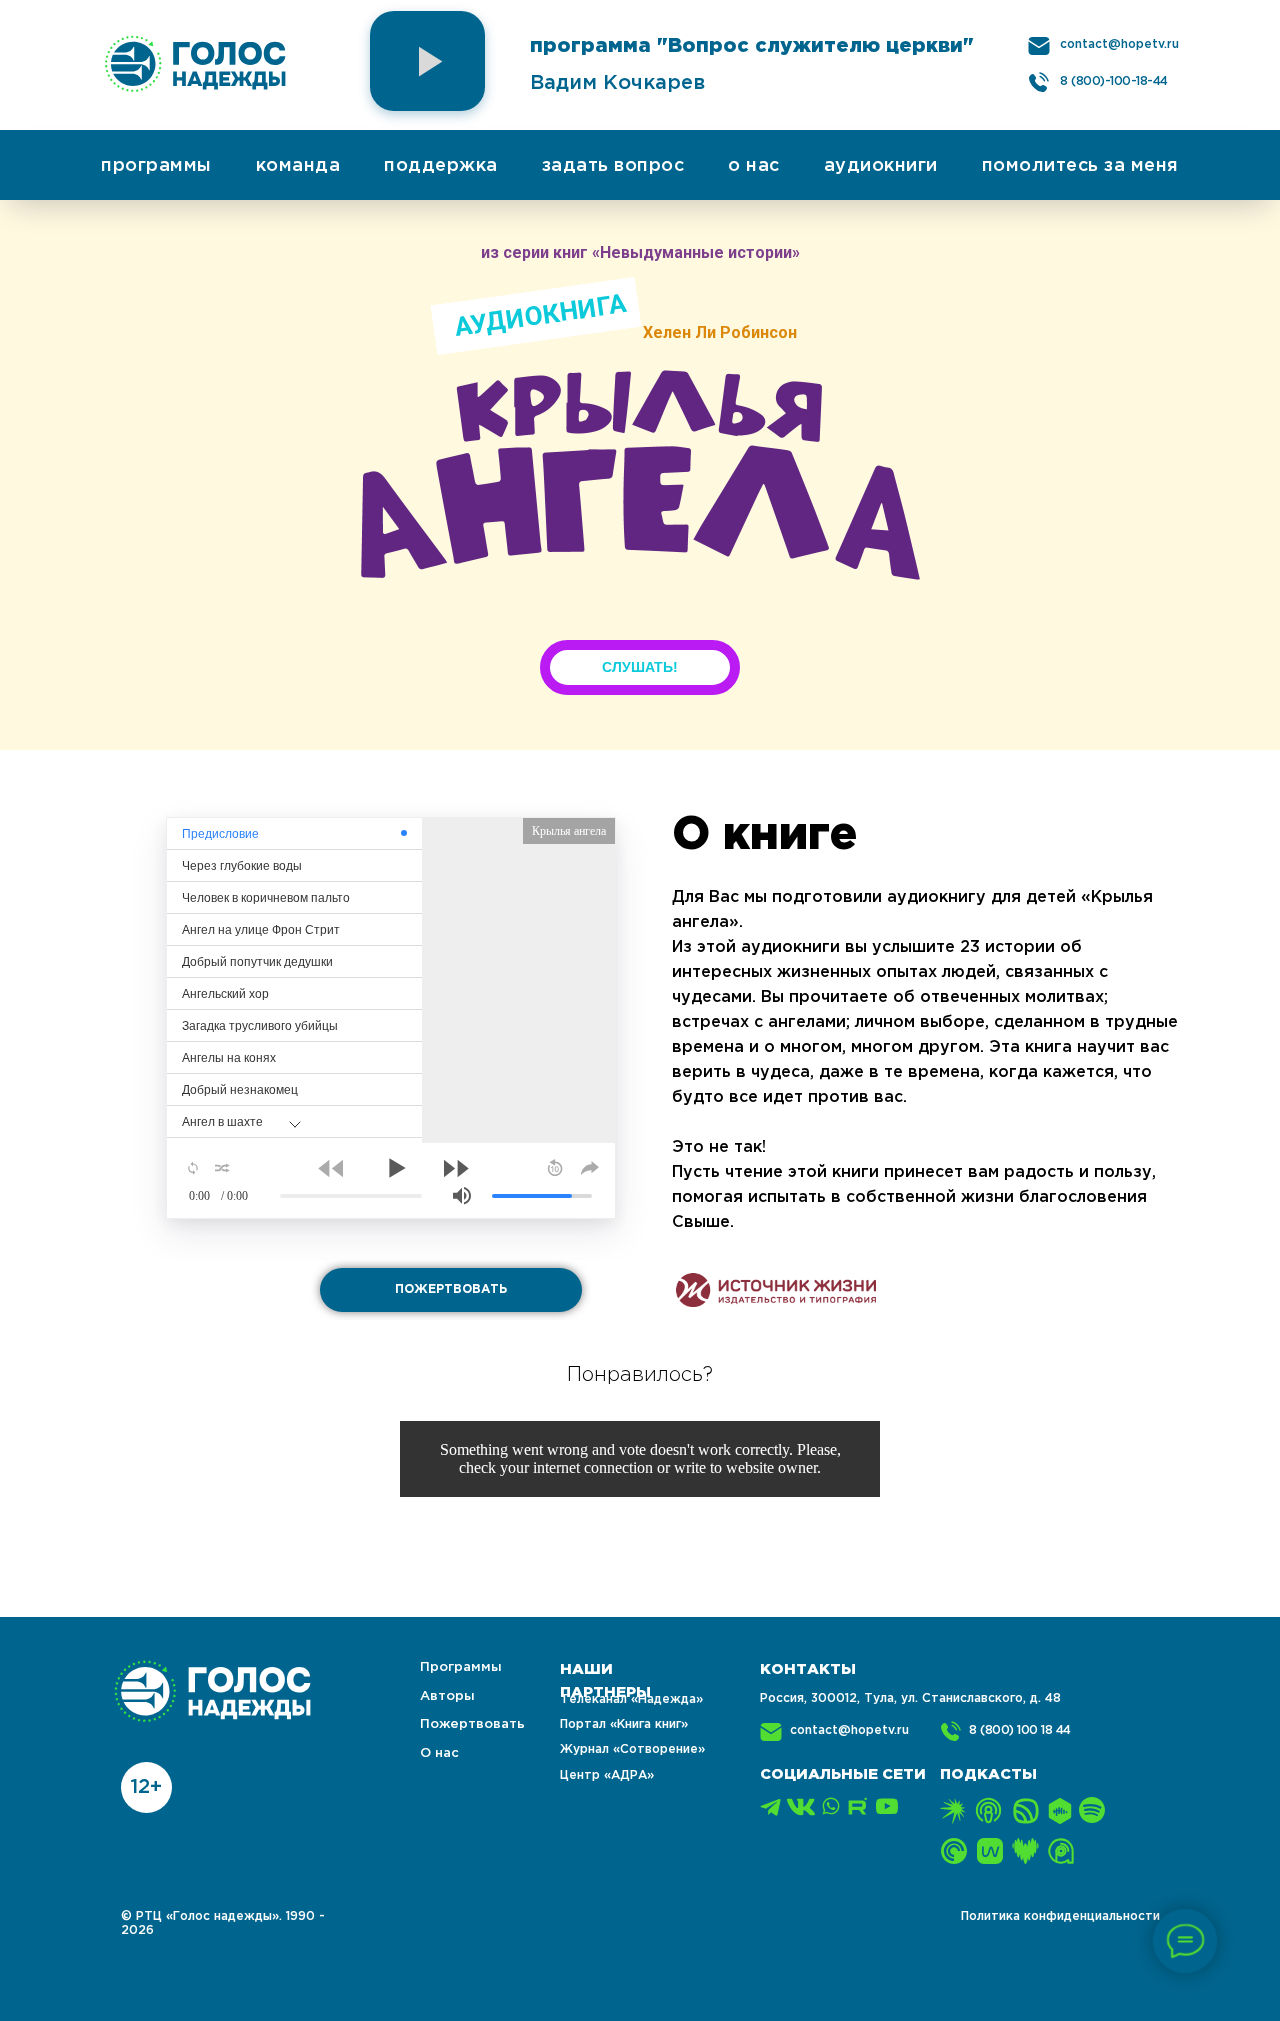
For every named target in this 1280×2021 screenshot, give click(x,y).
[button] (427, 61)
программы (156, 166)
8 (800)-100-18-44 (1114, 81)
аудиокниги (881, 166)
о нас (754, 166)
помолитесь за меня (1080, 166)
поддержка (441, 166)
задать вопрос (613, 166)
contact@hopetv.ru (1119, 44)
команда (298, 166)
